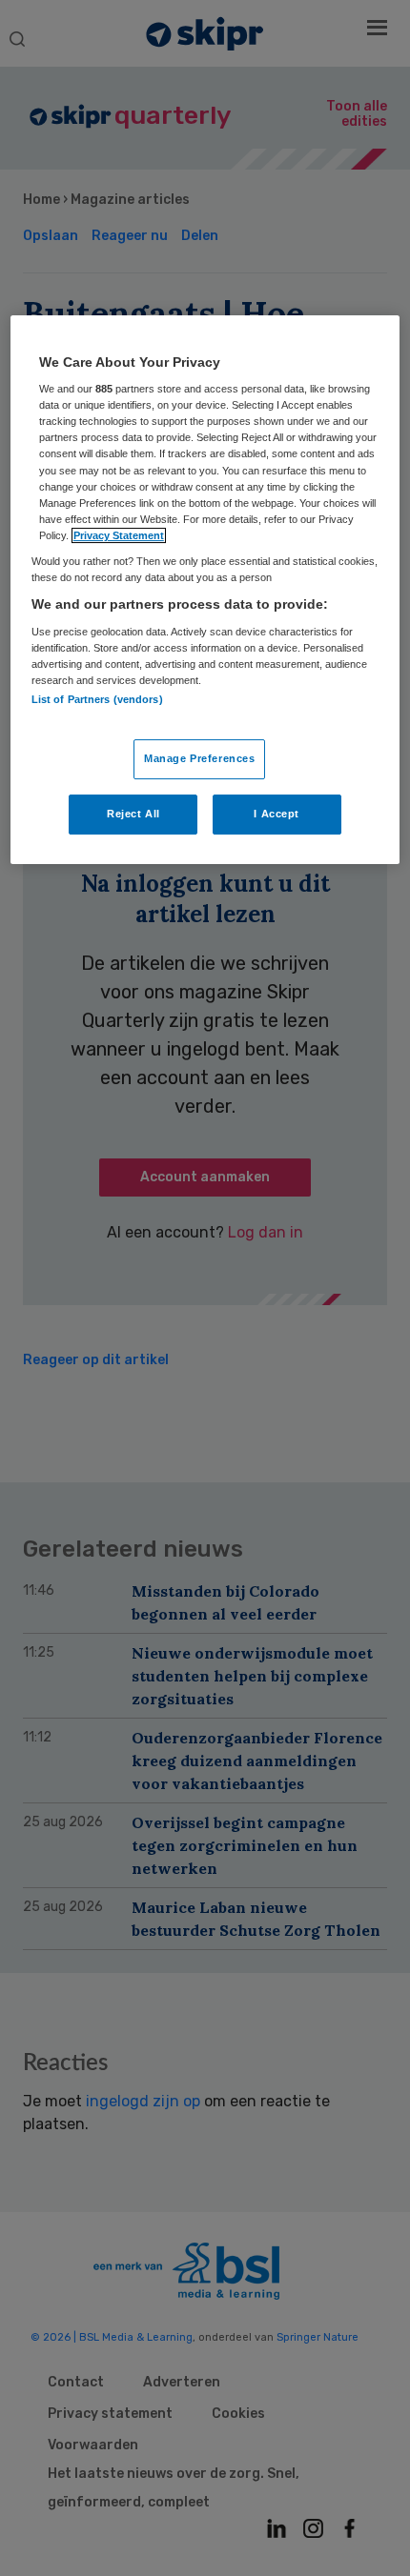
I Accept (277, 814)
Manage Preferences (199, 758)
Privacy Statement (119, 535)
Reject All (133, 814)
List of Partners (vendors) (97, 699)
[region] (205, 590)
